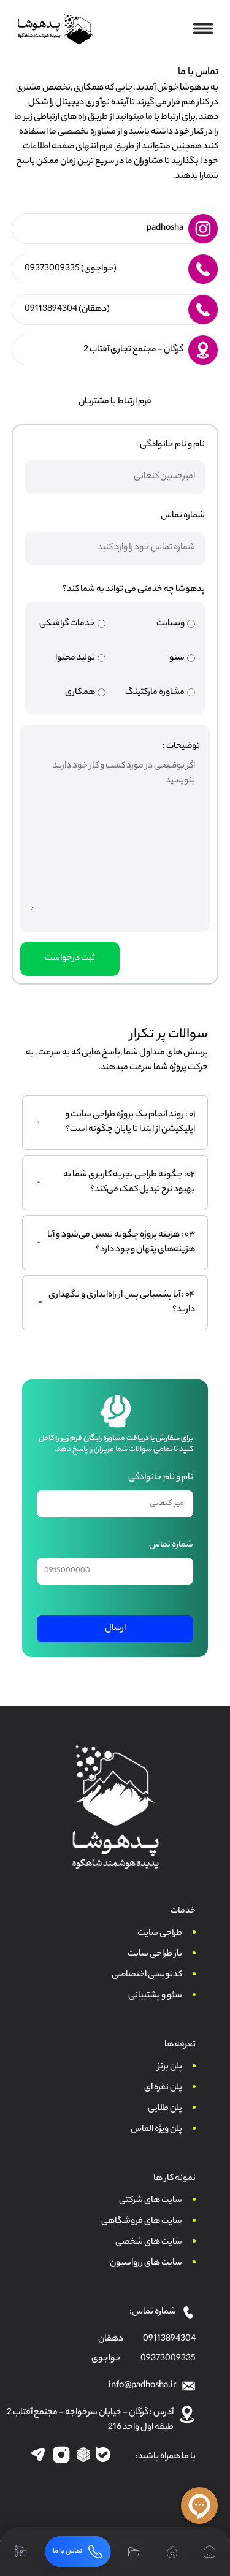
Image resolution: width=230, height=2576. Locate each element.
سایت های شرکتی (151, 2201)
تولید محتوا (75, 658)
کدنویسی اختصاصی (147, 1975)
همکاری (80, 693)
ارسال (115, 1629)
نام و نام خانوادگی (172, 445)
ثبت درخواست (70, 959)
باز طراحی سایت (155, 1954)
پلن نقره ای (163, 2088)
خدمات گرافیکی (67, 624)
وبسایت (171, 624)
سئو (177, 658)
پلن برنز (170, 2067)
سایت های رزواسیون (146, 2263)
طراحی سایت (160, 1934)
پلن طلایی (165, 2109)
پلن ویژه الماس (156, 2130)
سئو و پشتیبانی (155, 1996)
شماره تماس (183, 516)
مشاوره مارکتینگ (155, 693)
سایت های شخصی (149, 2243)
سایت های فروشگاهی (142, 2222)
